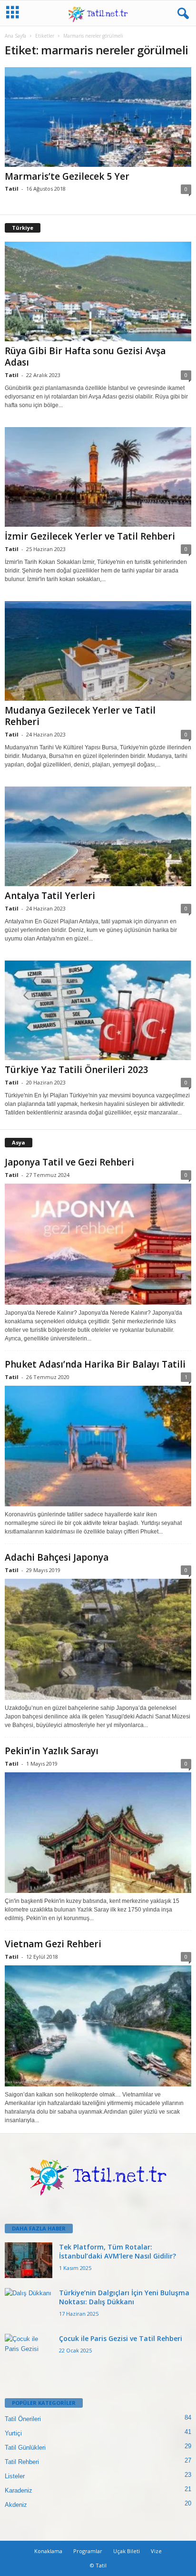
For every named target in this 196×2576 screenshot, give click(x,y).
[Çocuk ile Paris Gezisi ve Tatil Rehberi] (29, 2352)
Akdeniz (16, 2505)
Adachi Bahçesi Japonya (57, 1557)
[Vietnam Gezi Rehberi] (98, 2026)
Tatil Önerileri (23, 2419)
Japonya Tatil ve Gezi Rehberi (69, 1162)
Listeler (15, 2476)
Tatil (12, 189)
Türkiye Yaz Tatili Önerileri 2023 (77, 1070)
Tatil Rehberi (22, 2462)
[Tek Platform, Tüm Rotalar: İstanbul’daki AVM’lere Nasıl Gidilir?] (29, 2260)
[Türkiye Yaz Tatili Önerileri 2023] (98, 1010)
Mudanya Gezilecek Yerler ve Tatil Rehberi (80, 716)
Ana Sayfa (15, 36)
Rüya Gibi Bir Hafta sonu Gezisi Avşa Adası (85, 357)
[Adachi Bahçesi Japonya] (98, 1639)
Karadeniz (19, 2490)
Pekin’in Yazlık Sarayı (52, 1751)
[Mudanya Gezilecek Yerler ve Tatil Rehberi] (98, 651)
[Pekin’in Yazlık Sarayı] (98, 1833)
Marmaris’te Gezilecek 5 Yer (67, 176)
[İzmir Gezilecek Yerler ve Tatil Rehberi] (98, 477)
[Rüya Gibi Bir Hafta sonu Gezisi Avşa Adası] (98, 291)
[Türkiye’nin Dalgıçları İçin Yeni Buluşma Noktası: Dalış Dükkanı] (29, 2306)
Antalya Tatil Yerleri (50, 896)
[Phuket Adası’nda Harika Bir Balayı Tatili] (98, 1446)
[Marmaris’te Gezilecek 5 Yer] (98, 117)
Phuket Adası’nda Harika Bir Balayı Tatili (95, 1364)
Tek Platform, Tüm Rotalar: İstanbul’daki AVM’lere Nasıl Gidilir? (118, 2251)
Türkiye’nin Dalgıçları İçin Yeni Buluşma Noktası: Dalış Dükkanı (124, 2297)
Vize (156, 2551)
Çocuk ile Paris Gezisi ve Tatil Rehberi (121, 2338)
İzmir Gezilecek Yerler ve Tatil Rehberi (90, 536)
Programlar (88, 2551)
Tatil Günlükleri (25, 2448)
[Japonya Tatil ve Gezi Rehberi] (98, 1244)
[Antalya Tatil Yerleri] (98, 836)
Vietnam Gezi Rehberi (53, 1944)
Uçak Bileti (127, 2551)
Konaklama (48, 2551)
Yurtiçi (13, 2433)
